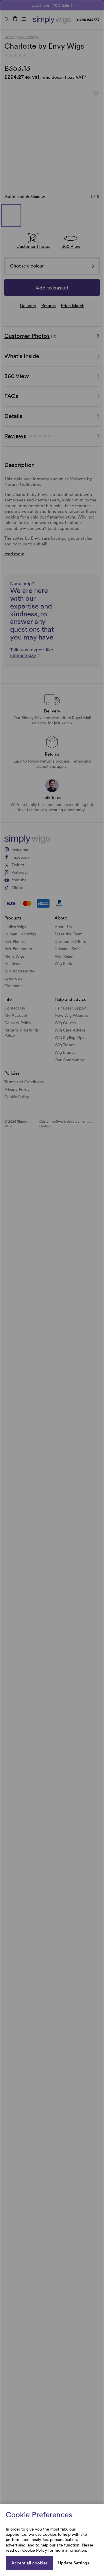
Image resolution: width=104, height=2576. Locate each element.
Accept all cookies (29, 2563)
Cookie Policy (35, 2550)
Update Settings (74, 2563)
